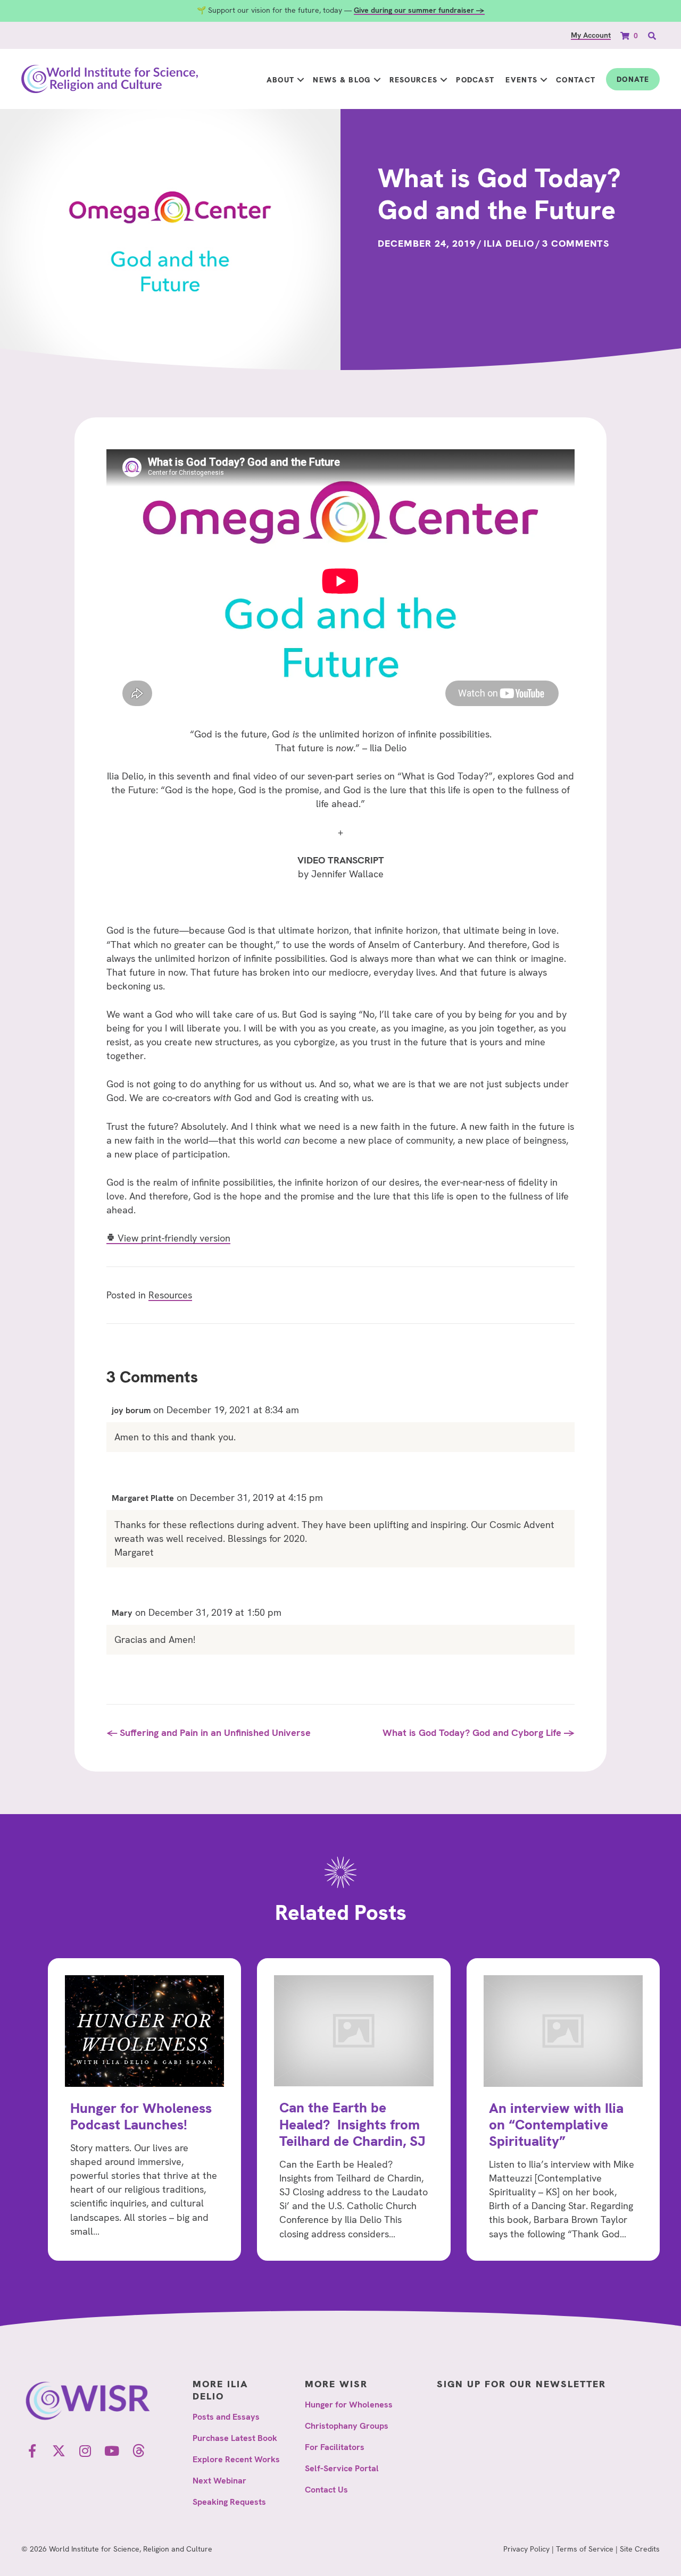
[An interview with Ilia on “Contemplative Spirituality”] (563, 2109)
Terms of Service (585, 2549)
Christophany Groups (347, 2426)
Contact (576, 80)
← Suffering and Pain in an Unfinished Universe (209, 1732)
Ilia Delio (509, 243)
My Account (591, 35)
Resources (414, 80)
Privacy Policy (526, 2549)
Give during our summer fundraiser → (419, 10)
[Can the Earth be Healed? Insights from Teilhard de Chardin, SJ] (354, 2109)
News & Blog (342, 80)
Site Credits (640, 2549)
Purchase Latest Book (235, 2438)
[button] (301, 80)
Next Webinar (219, 2481)
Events (521, 80)
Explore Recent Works (236, 2459)
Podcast (475, 80)
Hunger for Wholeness (349, 2405)
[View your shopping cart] (626, 35)
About (281, 80)
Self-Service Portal (342, 2468)
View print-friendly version (173, 1238)
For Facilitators (335, 2447)
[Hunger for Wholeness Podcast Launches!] (144, 2109)
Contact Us (326, 2490)
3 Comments (576, 243)
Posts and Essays (226, 2417)
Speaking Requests (229, 2502)
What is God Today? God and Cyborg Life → (479, 1732)
